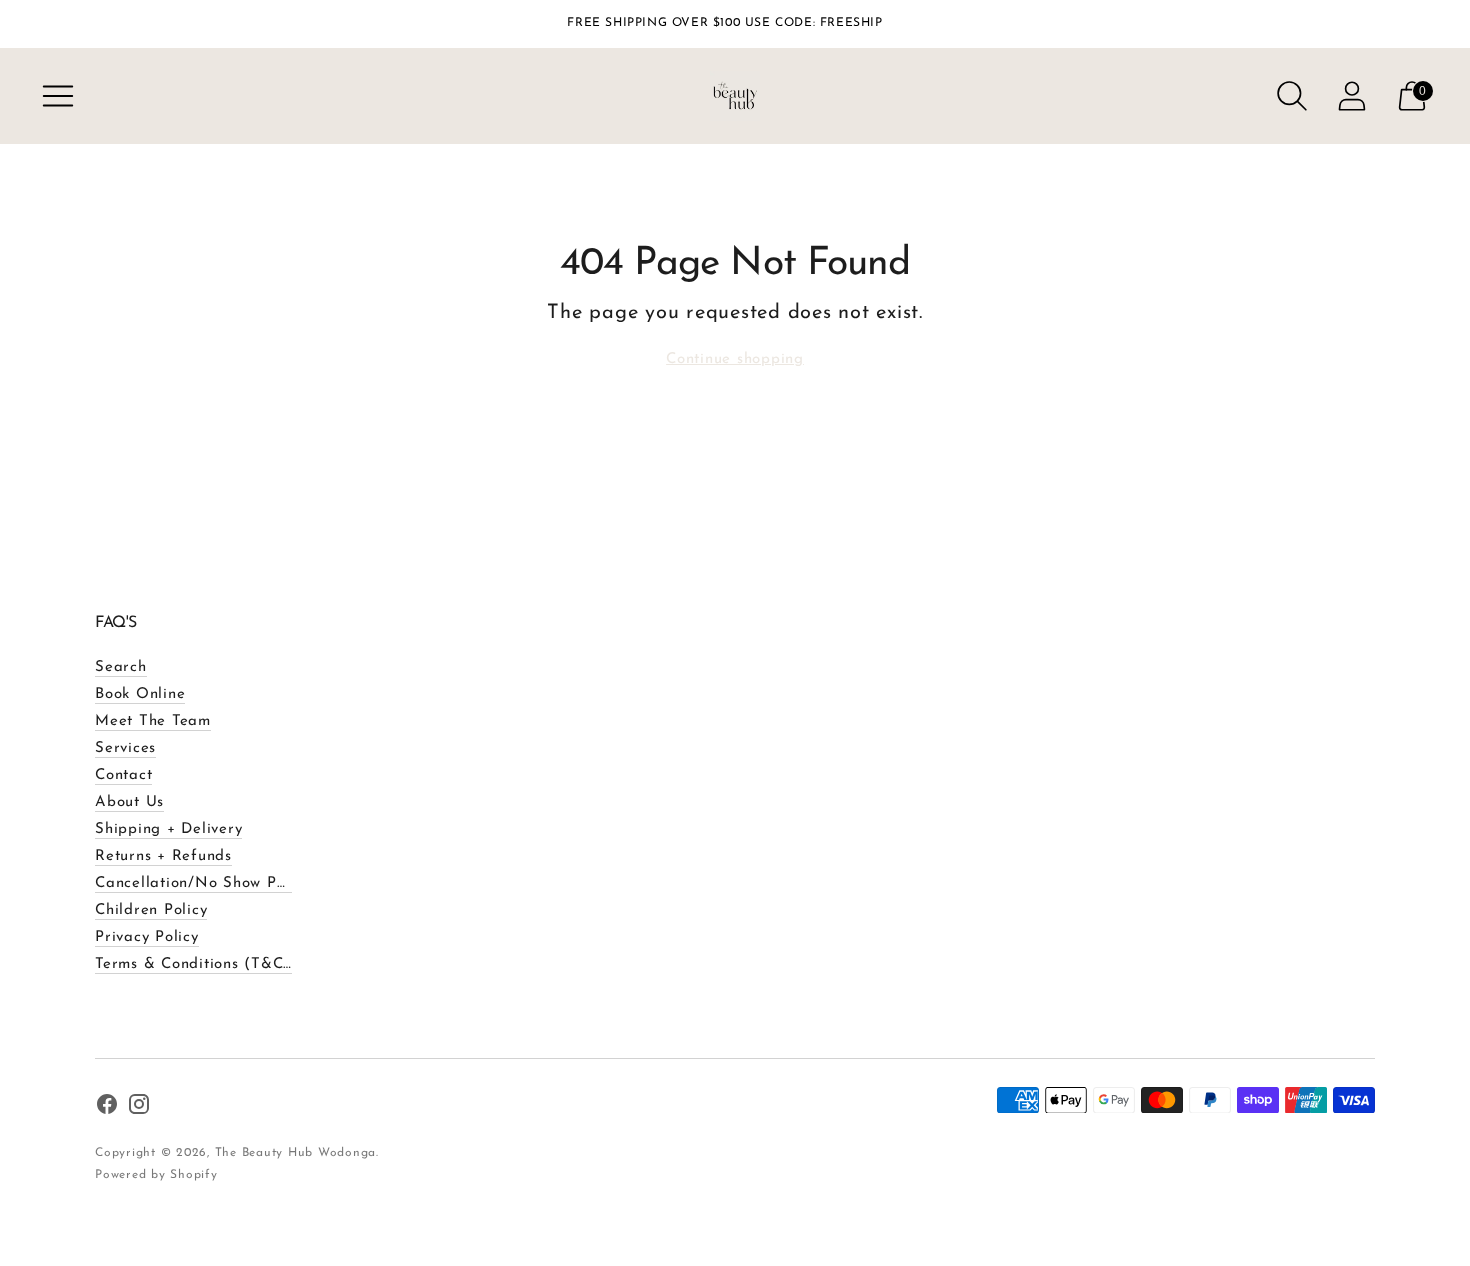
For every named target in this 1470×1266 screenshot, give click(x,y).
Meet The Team (153, 721)
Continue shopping (735, 359)
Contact (123, 775)
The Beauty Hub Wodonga (296, 1153)
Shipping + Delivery (168, 829)
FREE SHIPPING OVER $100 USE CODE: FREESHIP (724, 23)
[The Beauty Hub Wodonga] (735, 96)
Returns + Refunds (163, 856)
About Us (129, 802)
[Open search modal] (1292, 96)
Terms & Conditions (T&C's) (197, 964)
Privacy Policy (147, 937)
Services (125, 748)
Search (121, 667)
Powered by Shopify (156, 1175)
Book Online (140, 694)
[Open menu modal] (58, 96)
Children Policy (151, 910)
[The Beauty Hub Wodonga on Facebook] (107, 1108)
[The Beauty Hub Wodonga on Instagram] (139, 1108)
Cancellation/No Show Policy (202, 883)
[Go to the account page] (1352, 96)
